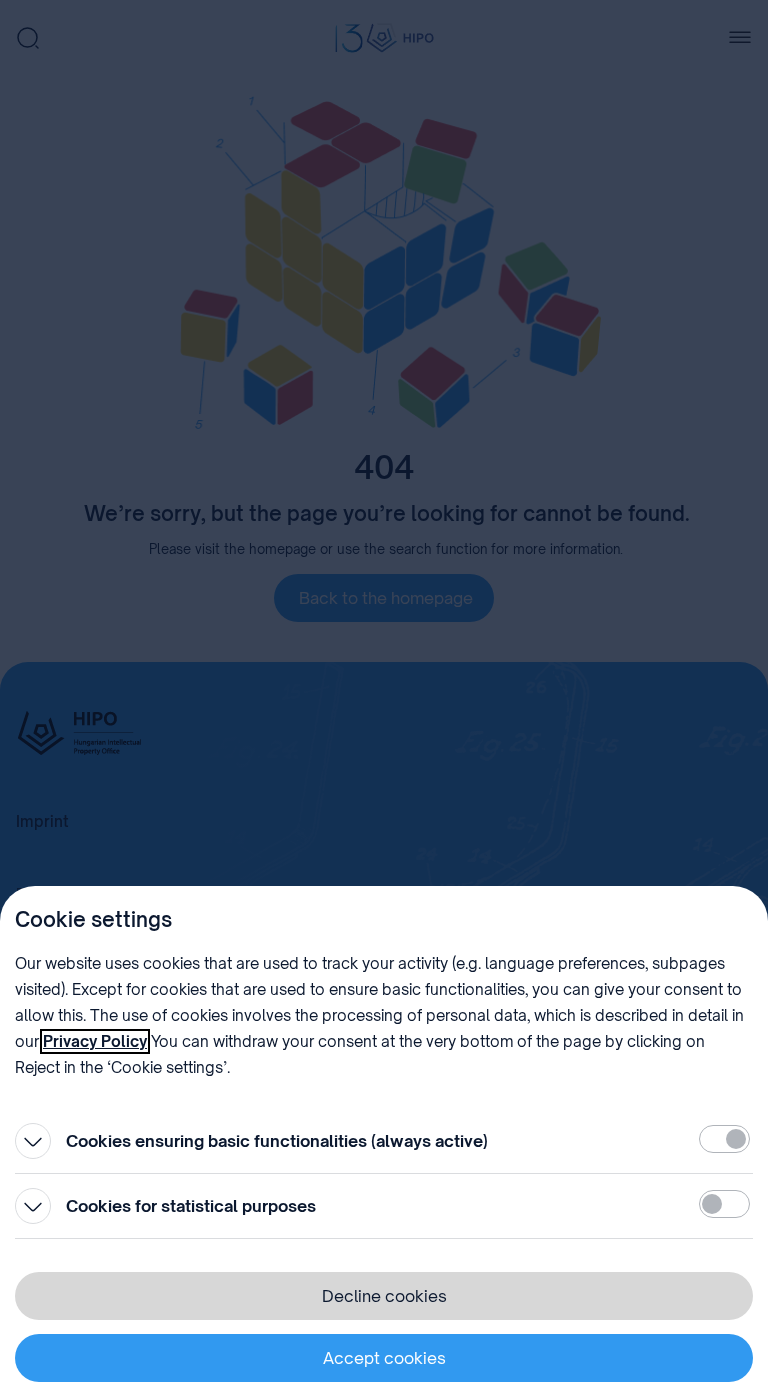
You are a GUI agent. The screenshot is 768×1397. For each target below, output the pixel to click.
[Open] (33, 1141)
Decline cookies (384, 1296)
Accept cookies (384, 1358)
